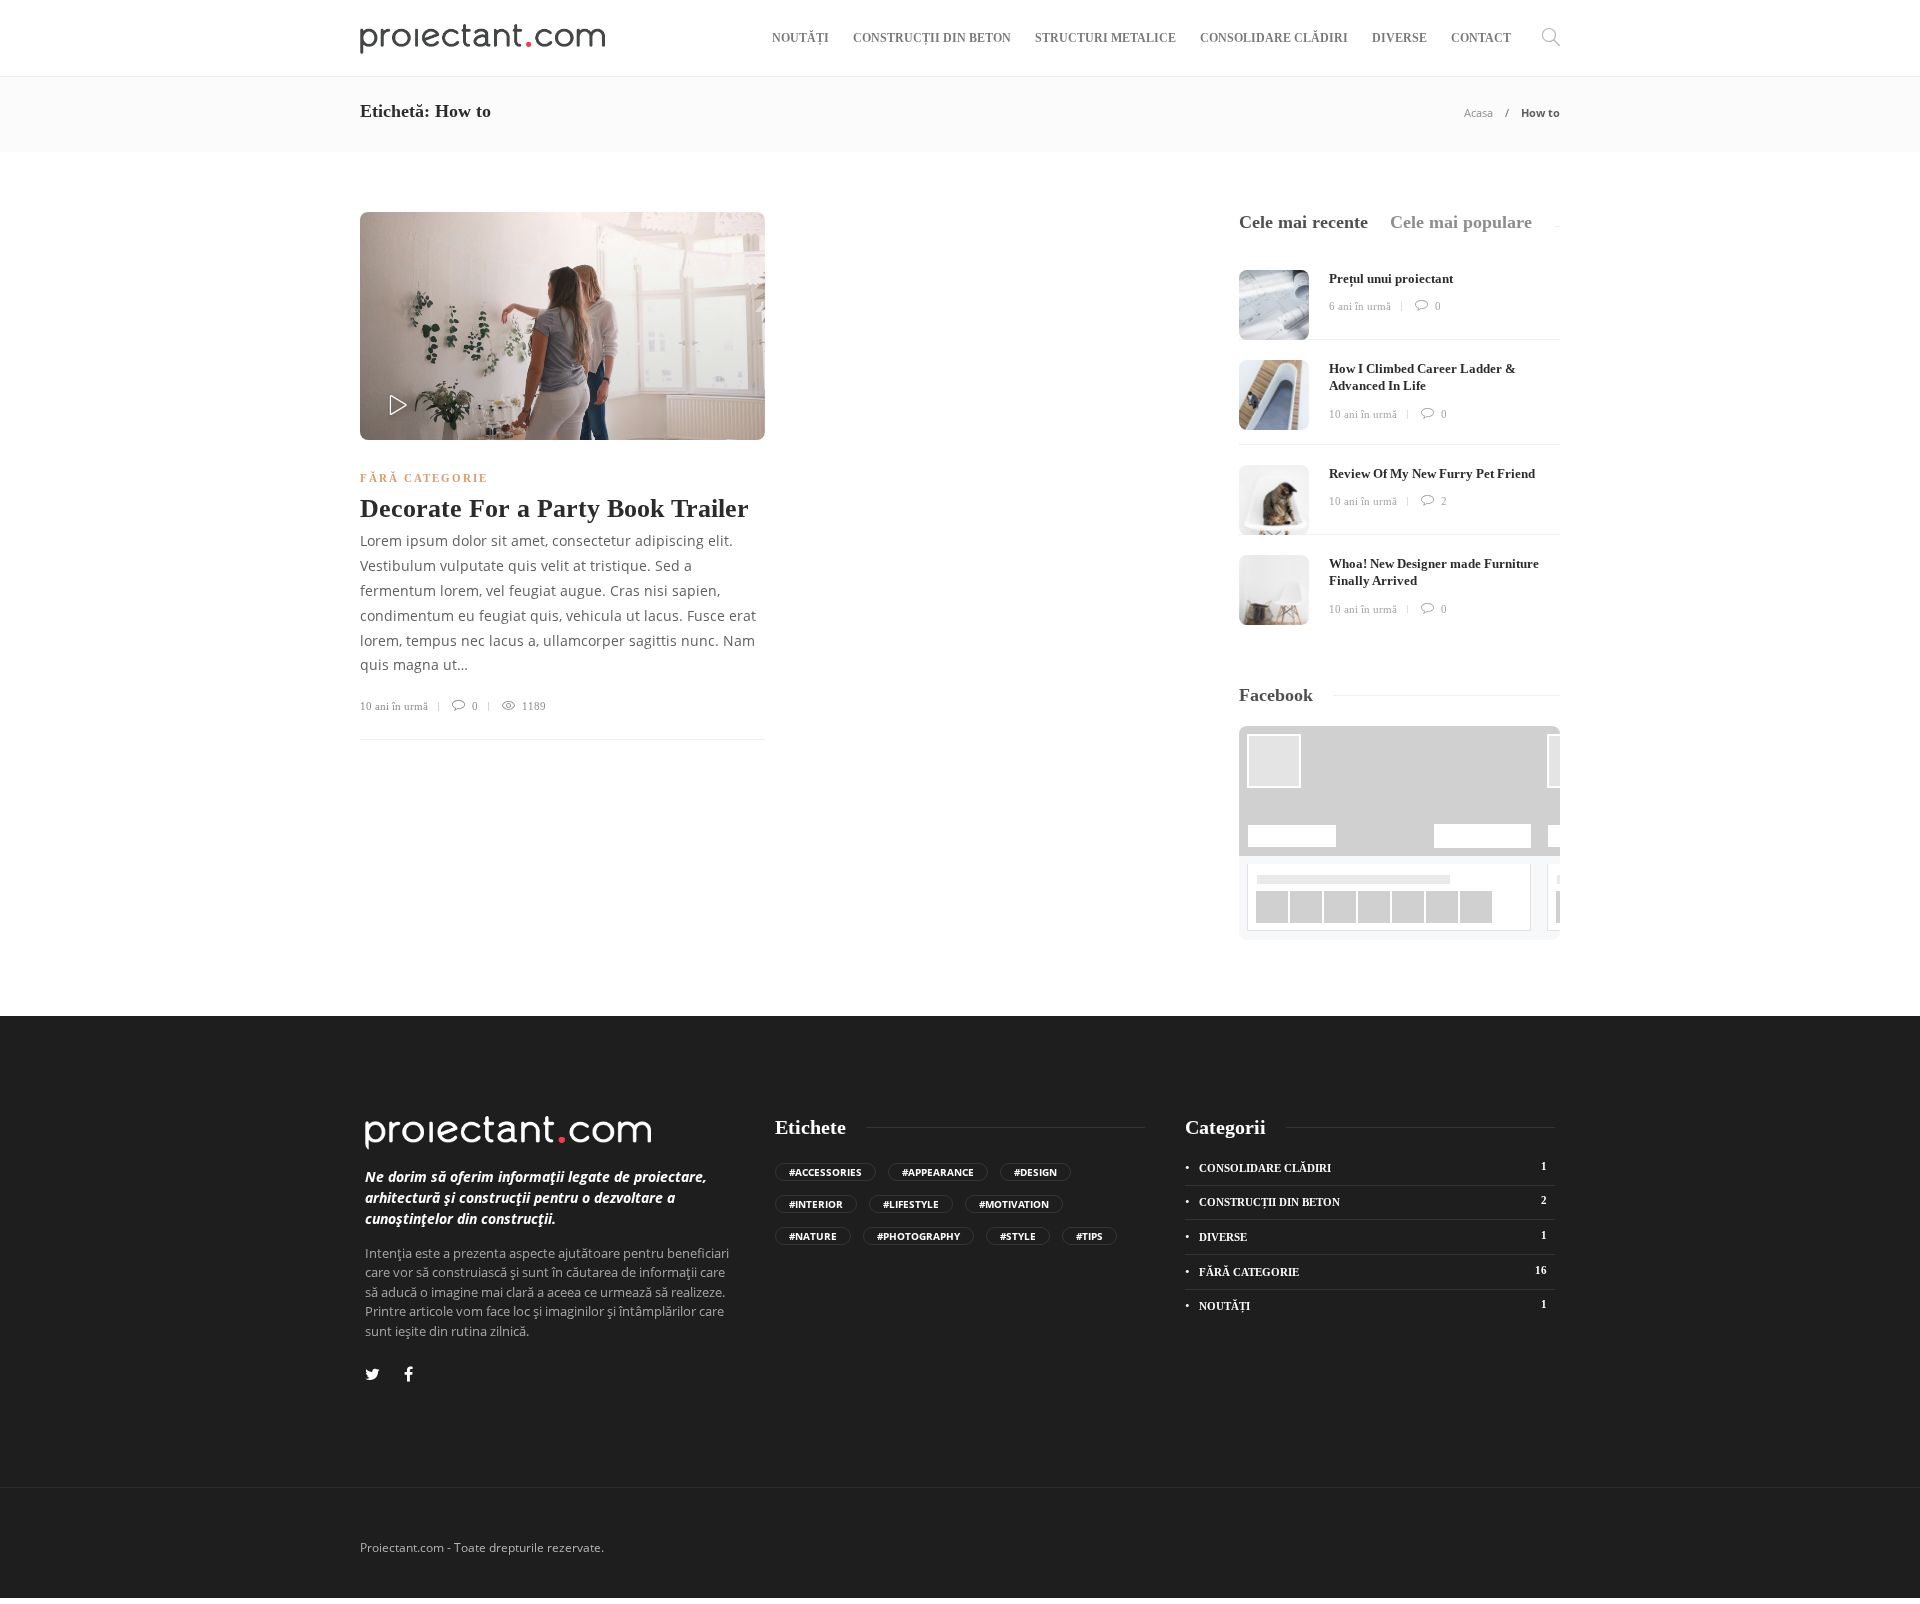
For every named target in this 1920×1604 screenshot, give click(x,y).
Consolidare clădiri (1274, 38)
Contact (1481, 38)
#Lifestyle (911, 1204)
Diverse (1399, 38)
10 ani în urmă (394, 706)
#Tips (1089, 1236)
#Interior (816, 1204)
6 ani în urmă (1360, 306)
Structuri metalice (1105, 38)
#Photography (918, 1236)
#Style (1018, 1236)
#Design (1035, 1172)
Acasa (1478, 112)
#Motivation (1014, 1204)
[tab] (1303, 222)
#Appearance (938, 1172)
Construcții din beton (932, 38)
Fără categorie (424, 478)
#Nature (813, 1236)
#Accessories (825, 1172)
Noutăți (800, 38)
